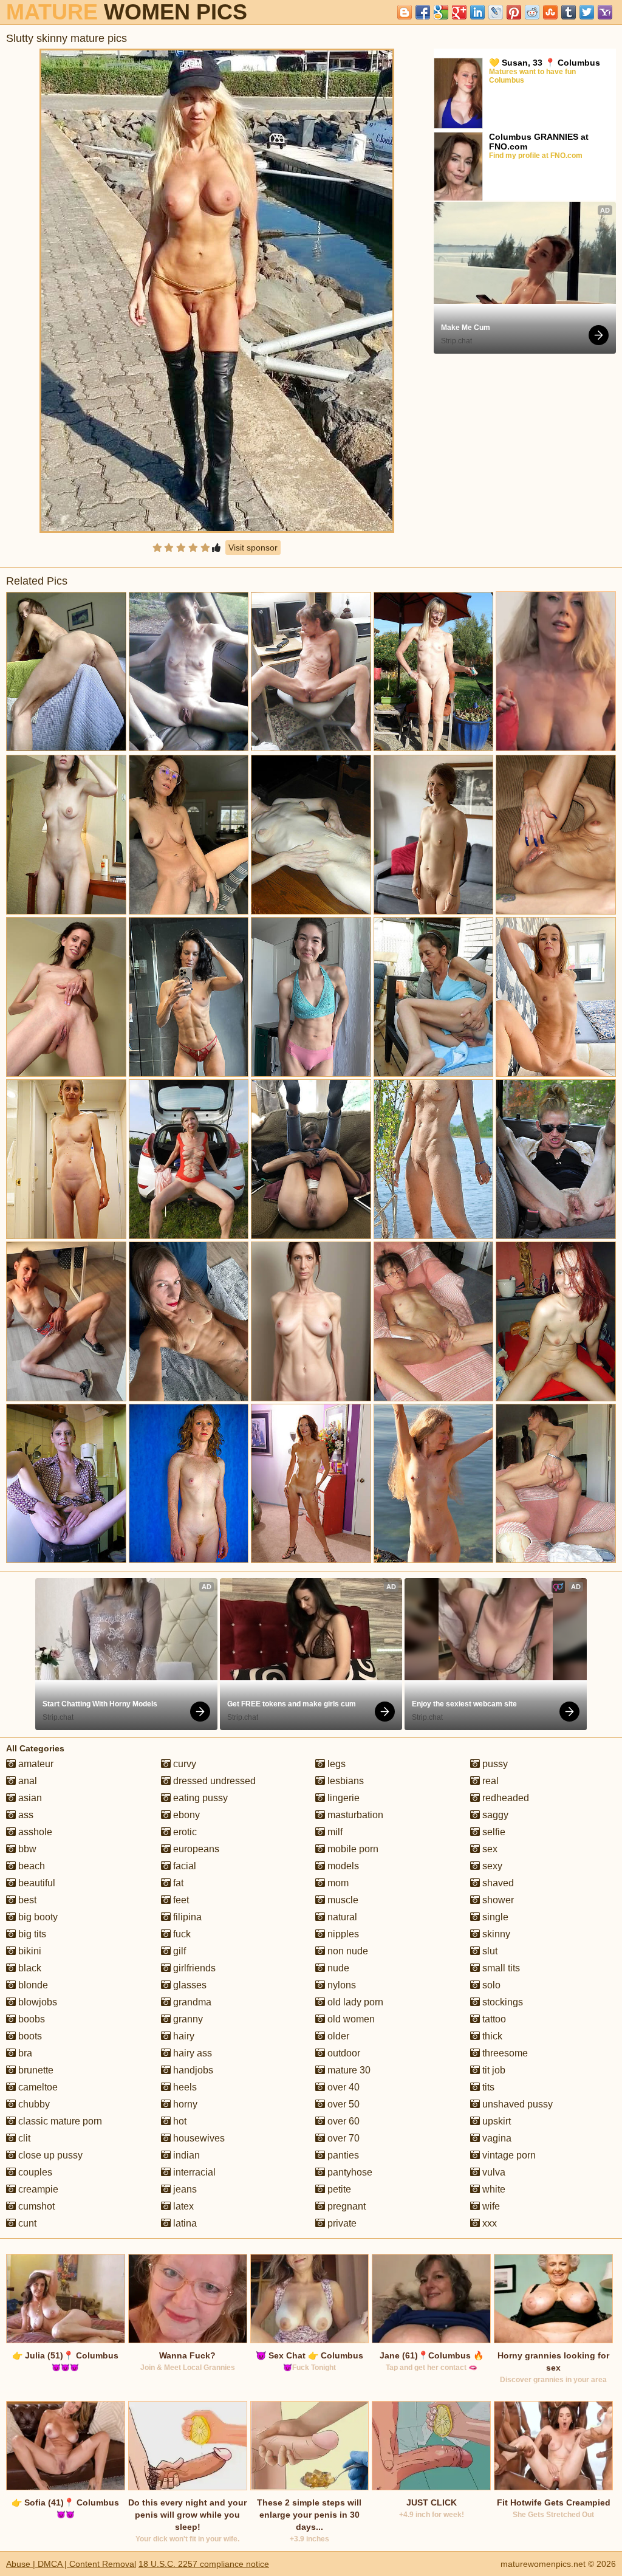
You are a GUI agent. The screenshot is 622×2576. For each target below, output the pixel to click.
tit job (493, 2070)
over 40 (342, 2087)
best (26, 1900)
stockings (501, 2002)
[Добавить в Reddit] (532, 12)
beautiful (36, 1883)
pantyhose (349, 2172)
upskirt (495, 2121)
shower (497, 1900)
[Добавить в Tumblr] (569, 12)
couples (34, 2172)
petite (338, 2189)
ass (25, 1815)
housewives (198, 2138)
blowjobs (36, 2002)
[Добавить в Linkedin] (477, 12)
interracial (193, 2172)
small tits (500, 1968)
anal (26, 1781)
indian (185, 2155)
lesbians (344, 1781)
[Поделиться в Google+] (459, 12)
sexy (491, 1866)
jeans (184, 2189)
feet (180, 1900)
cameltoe (37, 2087)
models (342, 1866)
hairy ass (191, 2053)
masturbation (354, 1815)
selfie (493, 1832)
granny (187, 2019)
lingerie (342, 1798)
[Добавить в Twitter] (587, 12)
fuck (181, 1934)
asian (29, 1798)
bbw (26, 1849)
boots (29, 2036)
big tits (31, 1934)
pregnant (345, 2206)
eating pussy (199, 1798)
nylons (340, 1985)
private (341, 2223)
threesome (504, 2053)
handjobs (192, 2070)
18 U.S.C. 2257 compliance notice (204, 2564)
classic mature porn (59, 2121)
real (489, 1781)
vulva (493, 2172)
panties (342, 2155)
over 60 (342, 2121)
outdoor (343, 2053)
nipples (342, 1934)
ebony (185, 1815)
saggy (494, 1815)
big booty (37, 1917)
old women (350, 2019)
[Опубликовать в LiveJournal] (496, 12)
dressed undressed (213, 1781)
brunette (35, 2070)
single (494, 1917)
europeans (195, 1849)
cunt (26, 2223)
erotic (184, 1832)
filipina (186, 1917)
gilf (178, 1951)
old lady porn (354, 2002)
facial (183, 1866)
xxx (488, 2223)
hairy (183, 2036)
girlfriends (193, 1968)
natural (341, 1917)
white (493, 2189)
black (29, 1968)
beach (30, 1866)
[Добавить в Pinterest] (514, 12)
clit (23, 2138)
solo (490, 1985)
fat (177, 1883)
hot (179, 2121)
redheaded (504, 1798)
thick (491, 2036)
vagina (496, 2138)
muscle (342, 1900)
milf (334, 1832)
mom (337, 1883)
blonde (32, 1985)
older (337, 2036)
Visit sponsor (253, 548)
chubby (33, 2104)
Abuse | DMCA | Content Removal (71, 2564)
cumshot (35, 2206)
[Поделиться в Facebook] (423, 12)
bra (24, 2053)
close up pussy (49, 2155)
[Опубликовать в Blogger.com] (405, 12)
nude (337, 1968)
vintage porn (508, 2155)
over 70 (342, 2138)
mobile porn (352, 1849)
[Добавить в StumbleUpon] (550, 12)
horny (184, 2104)
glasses (189, 1985)
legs (335, 1764)
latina (184, 2223)
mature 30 (348, 2070)
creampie (37, 2189)
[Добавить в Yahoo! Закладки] (605, 12)
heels (184, 2087)
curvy (183, 1764)
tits (487, 2087)
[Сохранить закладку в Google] (441, 12)
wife (490, 2206)
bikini (29, 1951)
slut (489, 1951)
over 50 (342, 2104)
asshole (34, 1832)
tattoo (493, 2019)
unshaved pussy (516, 2104)
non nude (347, 1951)
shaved (497, 1883)
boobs (30, 2019)
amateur (35, 1764)
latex (182, 2206)
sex (489, 1849)
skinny (495, 1934)
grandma (191, 2002)
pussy (494, 1764)
